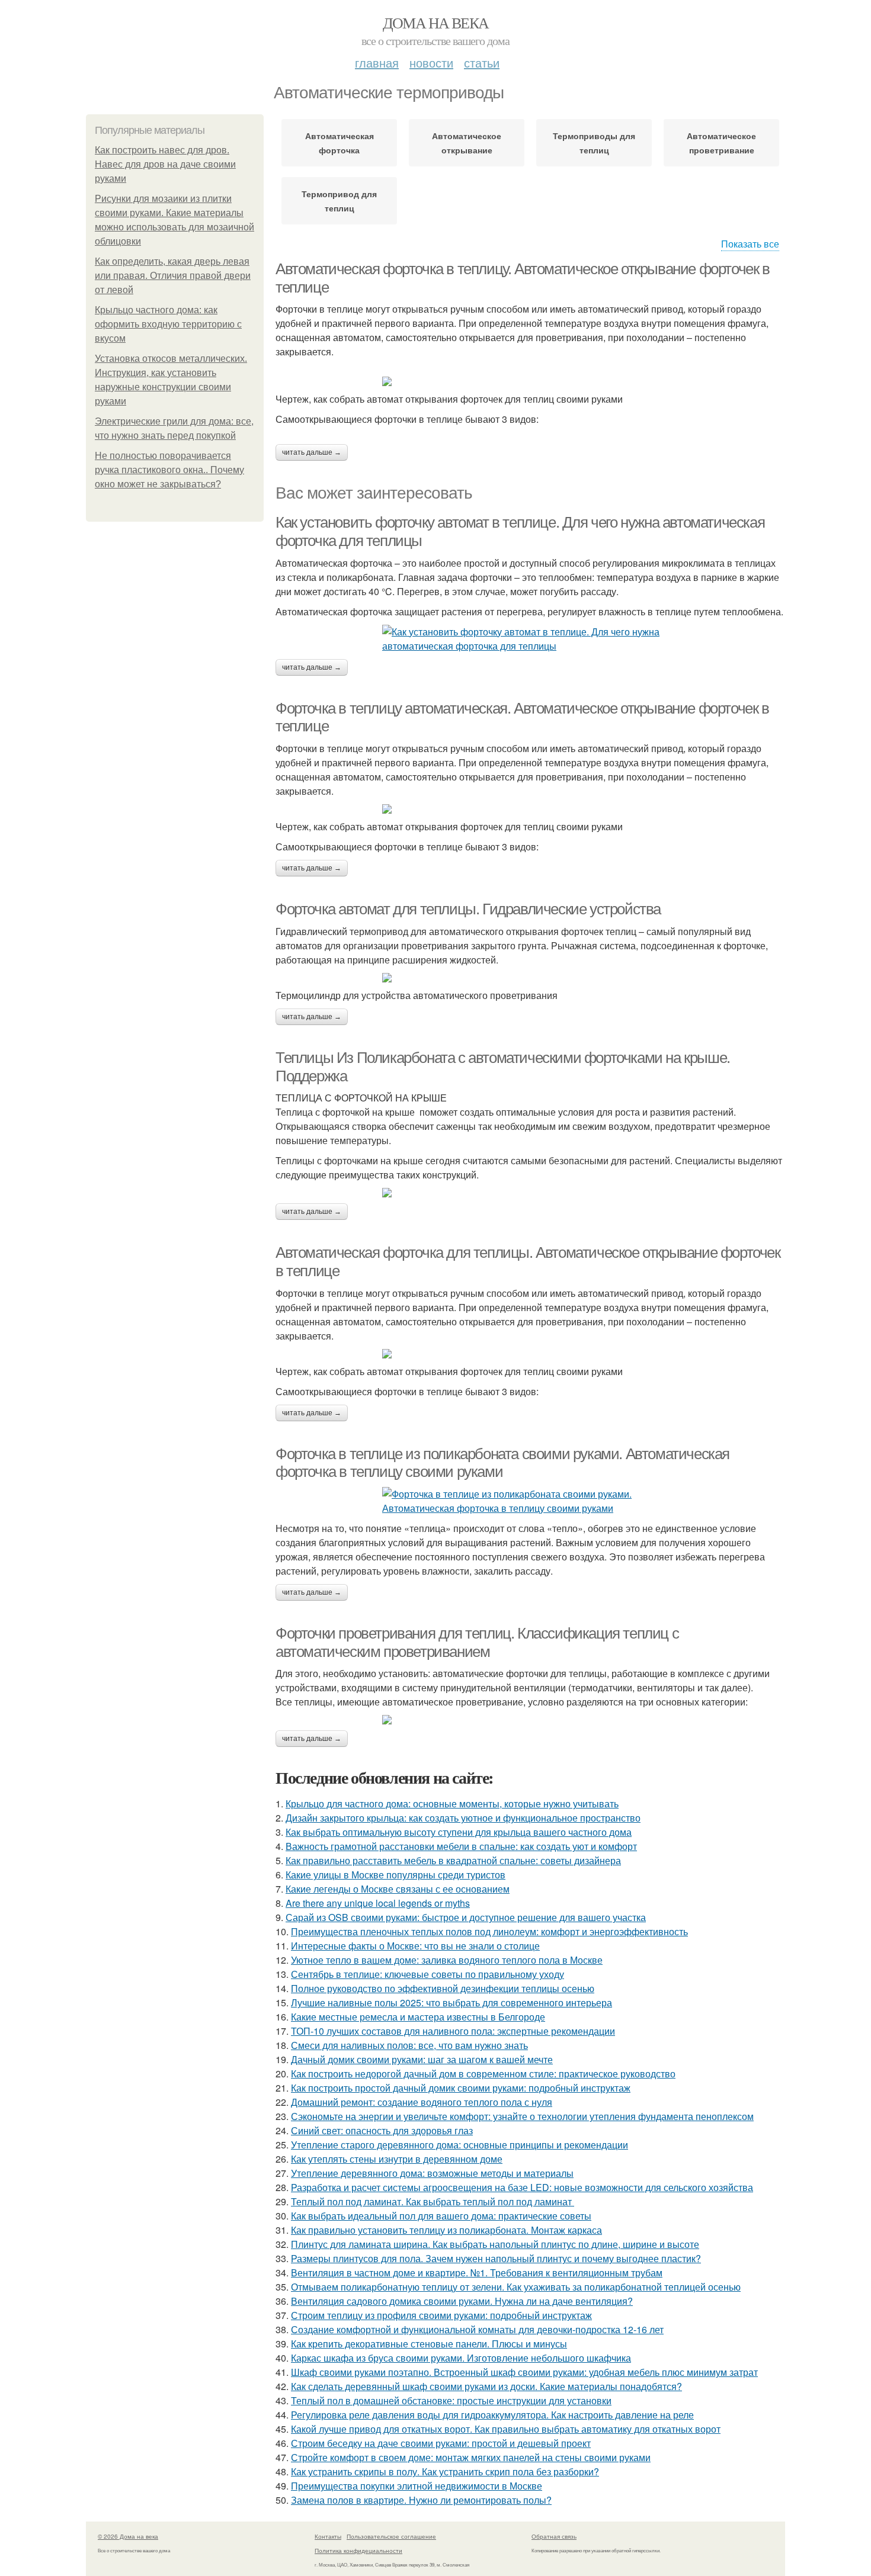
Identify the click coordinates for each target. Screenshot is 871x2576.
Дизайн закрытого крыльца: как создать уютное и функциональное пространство (463, 1818)
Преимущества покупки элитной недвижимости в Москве (417, 2486)
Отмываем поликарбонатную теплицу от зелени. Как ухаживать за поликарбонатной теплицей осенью (516, 2287)
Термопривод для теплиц (339, 201)
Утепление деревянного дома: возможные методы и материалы (432, 2173)
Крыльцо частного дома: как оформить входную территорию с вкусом (168, 324)
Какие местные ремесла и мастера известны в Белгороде (418, 2017)
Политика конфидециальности (358, 2551)
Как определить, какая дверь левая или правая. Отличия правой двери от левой (173, 276)
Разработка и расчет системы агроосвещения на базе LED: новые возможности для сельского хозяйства (522, 2187)
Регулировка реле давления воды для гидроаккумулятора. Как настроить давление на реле (492, 2415)
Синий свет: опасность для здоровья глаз (382, 2130)
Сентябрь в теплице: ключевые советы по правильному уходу (428, 1974)
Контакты (328, 2536)
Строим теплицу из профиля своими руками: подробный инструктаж (441, 2315)
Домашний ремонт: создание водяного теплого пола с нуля (422, 2102)
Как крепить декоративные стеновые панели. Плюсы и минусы (429, 2344)
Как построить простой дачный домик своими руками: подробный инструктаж (461, 2088)
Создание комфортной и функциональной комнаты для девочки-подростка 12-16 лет (477, 2329)
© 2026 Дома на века (128, 2536)
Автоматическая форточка (340, 143)
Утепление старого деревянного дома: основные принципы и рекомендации (459, 2145)
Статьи (482, 62)
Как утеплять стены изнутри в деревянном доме (397, 2159)
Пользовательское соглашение (391, 2536)
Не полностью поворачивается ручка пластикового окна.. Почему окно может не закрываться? (169, 470)
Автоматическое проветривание (721, 143)
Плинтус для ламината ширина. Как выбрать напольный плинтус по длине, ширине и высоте (495, 2244)
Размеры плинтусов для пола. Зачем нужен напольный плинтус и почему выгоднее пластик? (496, 2258)
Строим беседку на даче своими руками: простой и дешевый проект (441, 2443)
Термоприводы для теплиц (594, 143)
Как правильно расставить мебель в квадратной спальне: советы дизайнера (453, 1860)
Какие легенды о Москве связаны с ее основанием (398, 1889)
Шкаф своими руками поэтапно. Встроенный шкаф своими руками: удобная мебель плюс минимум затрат (524, 2372)
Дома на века (436, 23)
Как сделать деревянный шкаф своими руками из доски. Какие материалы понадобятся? (486, 2386)
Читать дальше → (312, 452)
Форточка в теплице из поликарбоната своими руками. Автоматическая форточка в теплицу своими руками (502, 1463)
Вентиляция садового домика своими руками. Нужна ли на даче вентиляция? (462, 2301)
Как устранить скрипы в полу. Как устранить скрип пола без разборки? (445, 2471)
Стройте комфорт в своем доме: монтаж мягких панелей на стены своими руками (471, 2457)
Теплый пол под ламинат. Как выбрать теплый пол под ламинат (433, 2201)
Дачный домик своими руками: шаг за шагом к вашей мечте (422, 2059)
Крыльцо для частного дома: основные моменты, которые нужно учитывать (452, 1803)
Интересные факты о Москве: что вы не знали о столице (415, 1946)
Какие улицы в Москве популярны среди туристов (396, 1875)
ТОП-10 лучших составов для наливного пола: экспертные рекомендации (453, 2031)
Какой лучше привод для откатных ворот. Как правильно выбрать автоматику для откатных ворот (506, 2429)
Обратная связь (554, 2536)
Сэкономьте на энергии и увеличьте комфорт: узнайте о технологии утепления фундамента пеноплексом (522, 2116)
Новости (431, 62)
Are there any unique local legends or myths (378, 1903)
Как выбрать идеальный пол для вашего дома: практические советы (441, 2216)
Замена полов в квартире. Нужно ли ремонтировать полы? (421, 2500)
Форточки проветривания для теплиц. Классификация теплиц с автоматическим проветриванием (477, 1642)
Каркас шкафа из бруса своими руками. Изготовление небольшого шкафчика (461, 2358)
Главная (377, 62)
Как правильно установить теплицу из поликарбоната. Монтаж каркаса (446, 2230)
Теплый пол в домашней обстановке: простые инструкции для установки (451, 2400)
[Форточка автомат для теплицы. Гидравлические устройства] (530, 978)
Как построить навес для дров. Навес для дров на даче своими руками (165, 164)
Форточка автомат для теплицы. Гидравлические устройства (468, 909)
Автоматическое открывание (467, 143)
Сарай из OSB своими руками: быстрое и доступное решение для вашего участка (466, 1917)
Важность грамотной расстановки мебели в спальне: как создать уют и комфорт (461, 1846)
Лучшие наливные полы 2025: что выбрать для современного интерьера (451, 2002)
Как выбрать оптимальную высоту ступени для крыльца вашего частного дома (459, 1832)
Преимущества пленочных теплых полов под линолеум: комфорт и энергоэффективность (489, 1931)
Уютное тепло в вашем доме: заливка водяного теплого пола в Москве (447, 1960)
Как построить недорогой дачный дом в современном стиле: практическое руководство (483, 2074)
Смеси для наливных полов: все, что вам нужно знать (409, 2045)
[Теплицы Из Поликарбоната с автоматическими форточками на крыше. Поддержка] (530, 1193)
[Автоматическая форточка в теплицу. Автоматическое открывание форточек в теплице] (530, 381)
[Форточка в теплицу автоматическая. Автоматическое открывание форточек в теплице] (530, 809)
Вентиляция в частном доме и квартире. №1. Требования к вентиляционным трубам (477, 2273)
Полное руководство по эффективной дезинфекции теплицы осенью (443, 1988)
